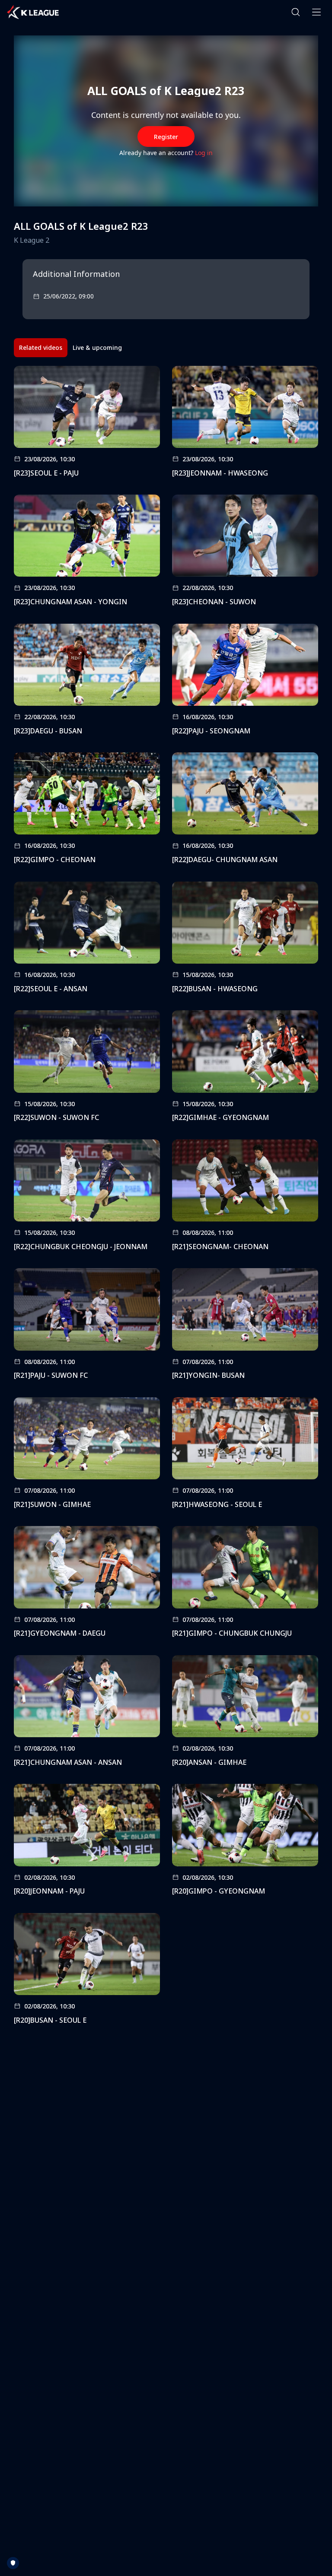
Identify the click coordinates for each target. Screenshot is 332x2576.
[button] (296, 12)
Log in (204, 153)
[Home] (33, 12)
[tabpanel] (166, 1198)
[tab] (41, 348)
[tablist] (70, 348)
